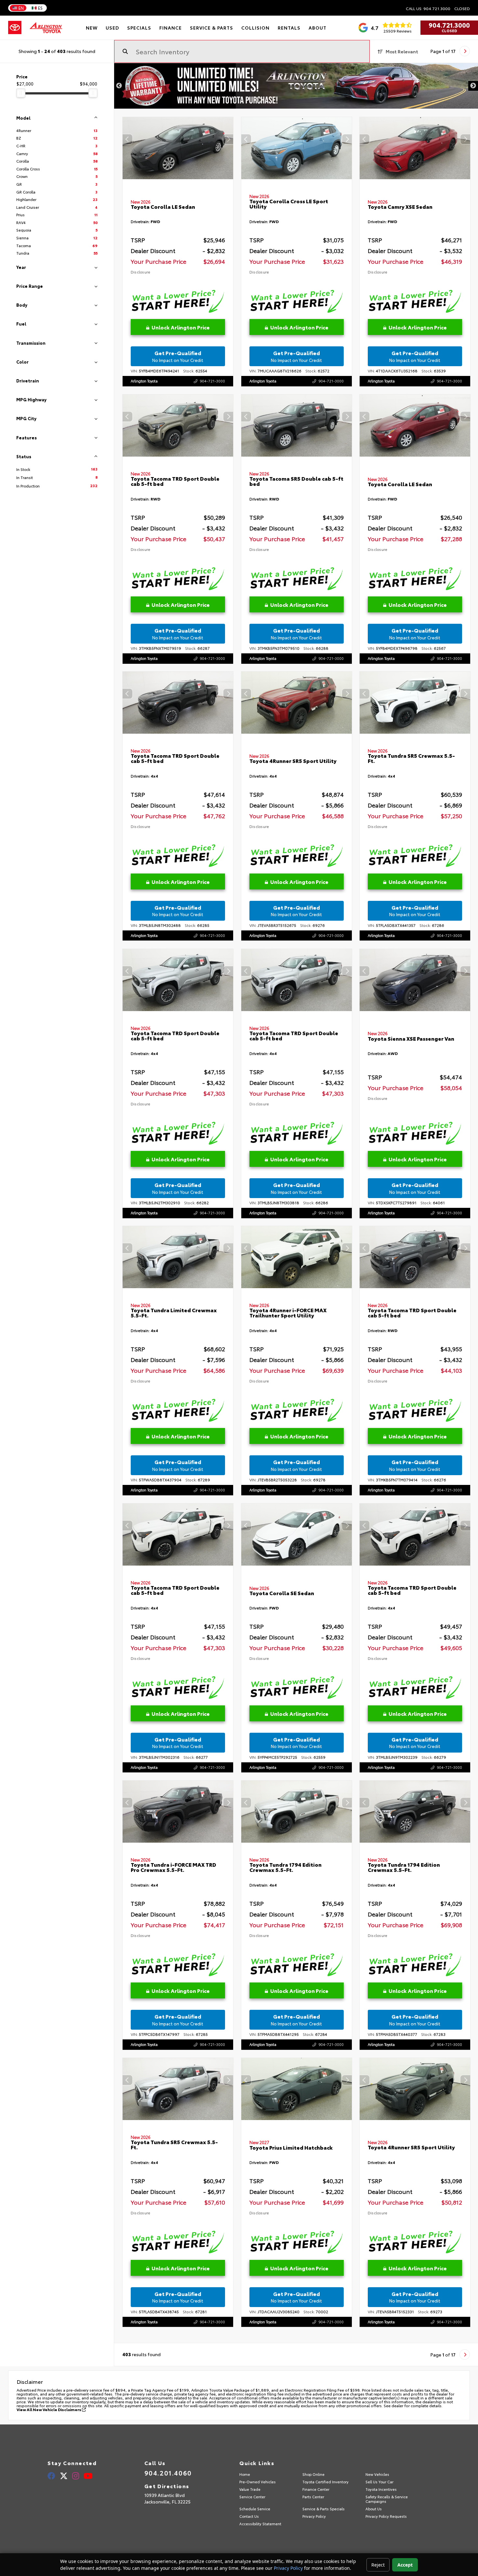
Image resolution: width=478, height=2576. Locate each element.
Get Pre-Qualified (178, 356)
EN (21, 8)
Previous (119, 86)
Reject (378, 2565)
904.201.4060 (168, 2473)
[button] (228, 139)
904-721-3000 (212, 381)
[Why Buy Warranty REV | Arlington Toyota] (296, 86)
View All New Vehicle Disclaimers (49, 2409)
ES (40, 8)
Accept (405, 2565)
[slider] (21, 93)
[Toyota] (15, 28)
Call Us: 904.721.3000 (428, 8)
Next (473, 86)
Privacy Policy (288, 2568)
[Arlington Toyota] (46, 28)
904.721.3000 (449, 25)
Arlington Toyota (144, 381)
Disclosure (140, 272)
